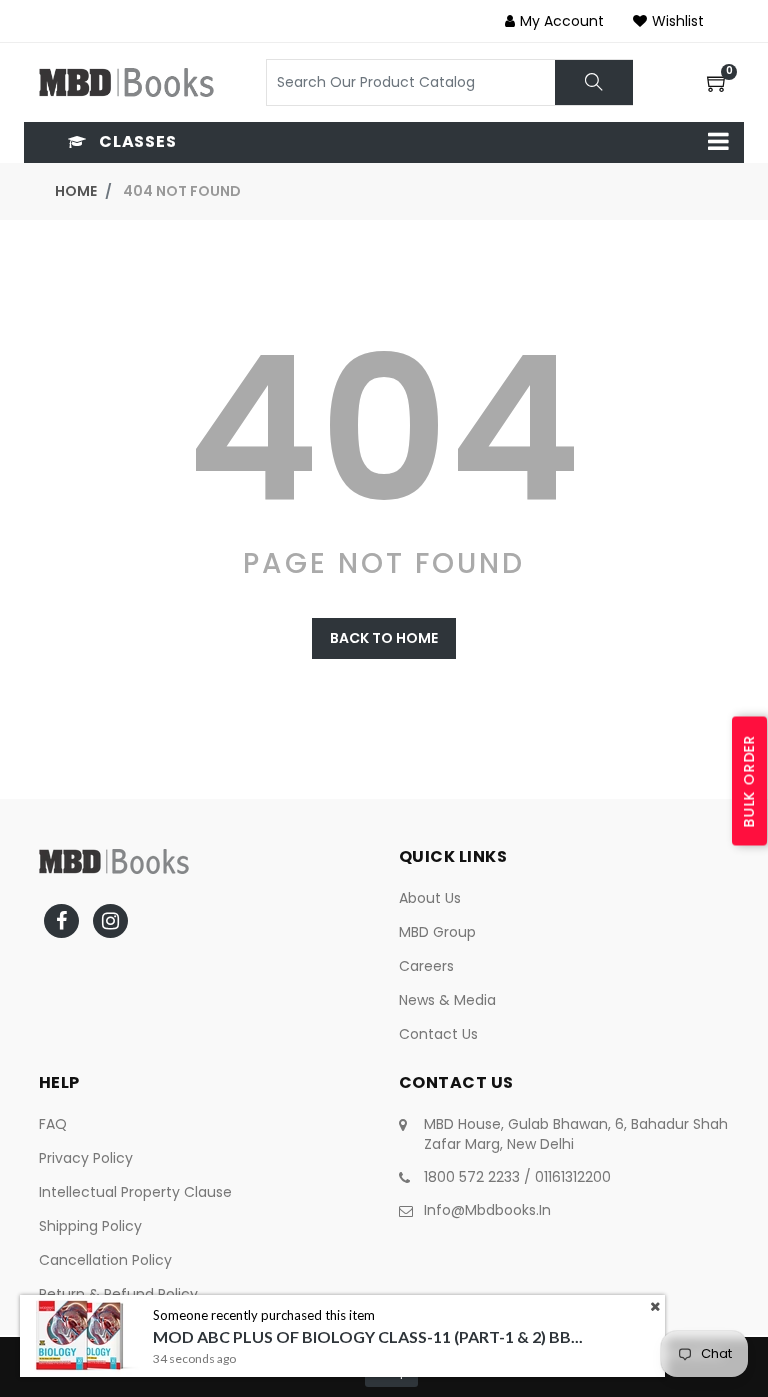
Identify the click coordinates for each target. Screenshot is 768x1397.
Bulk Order (749, 780)
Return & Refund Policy (118, 1294)
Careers (426, 966)
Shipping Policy (90, 1226)
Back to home (384, 638)
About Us (430, 898)
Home (76, 191)
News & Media (447, 1000)
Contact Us (438, 1034)
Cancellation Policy (105, 1260)
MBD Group (437, 932)
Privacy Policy (86, 1158)
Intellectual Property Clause (135, 1192)
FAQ (53, 1124)
